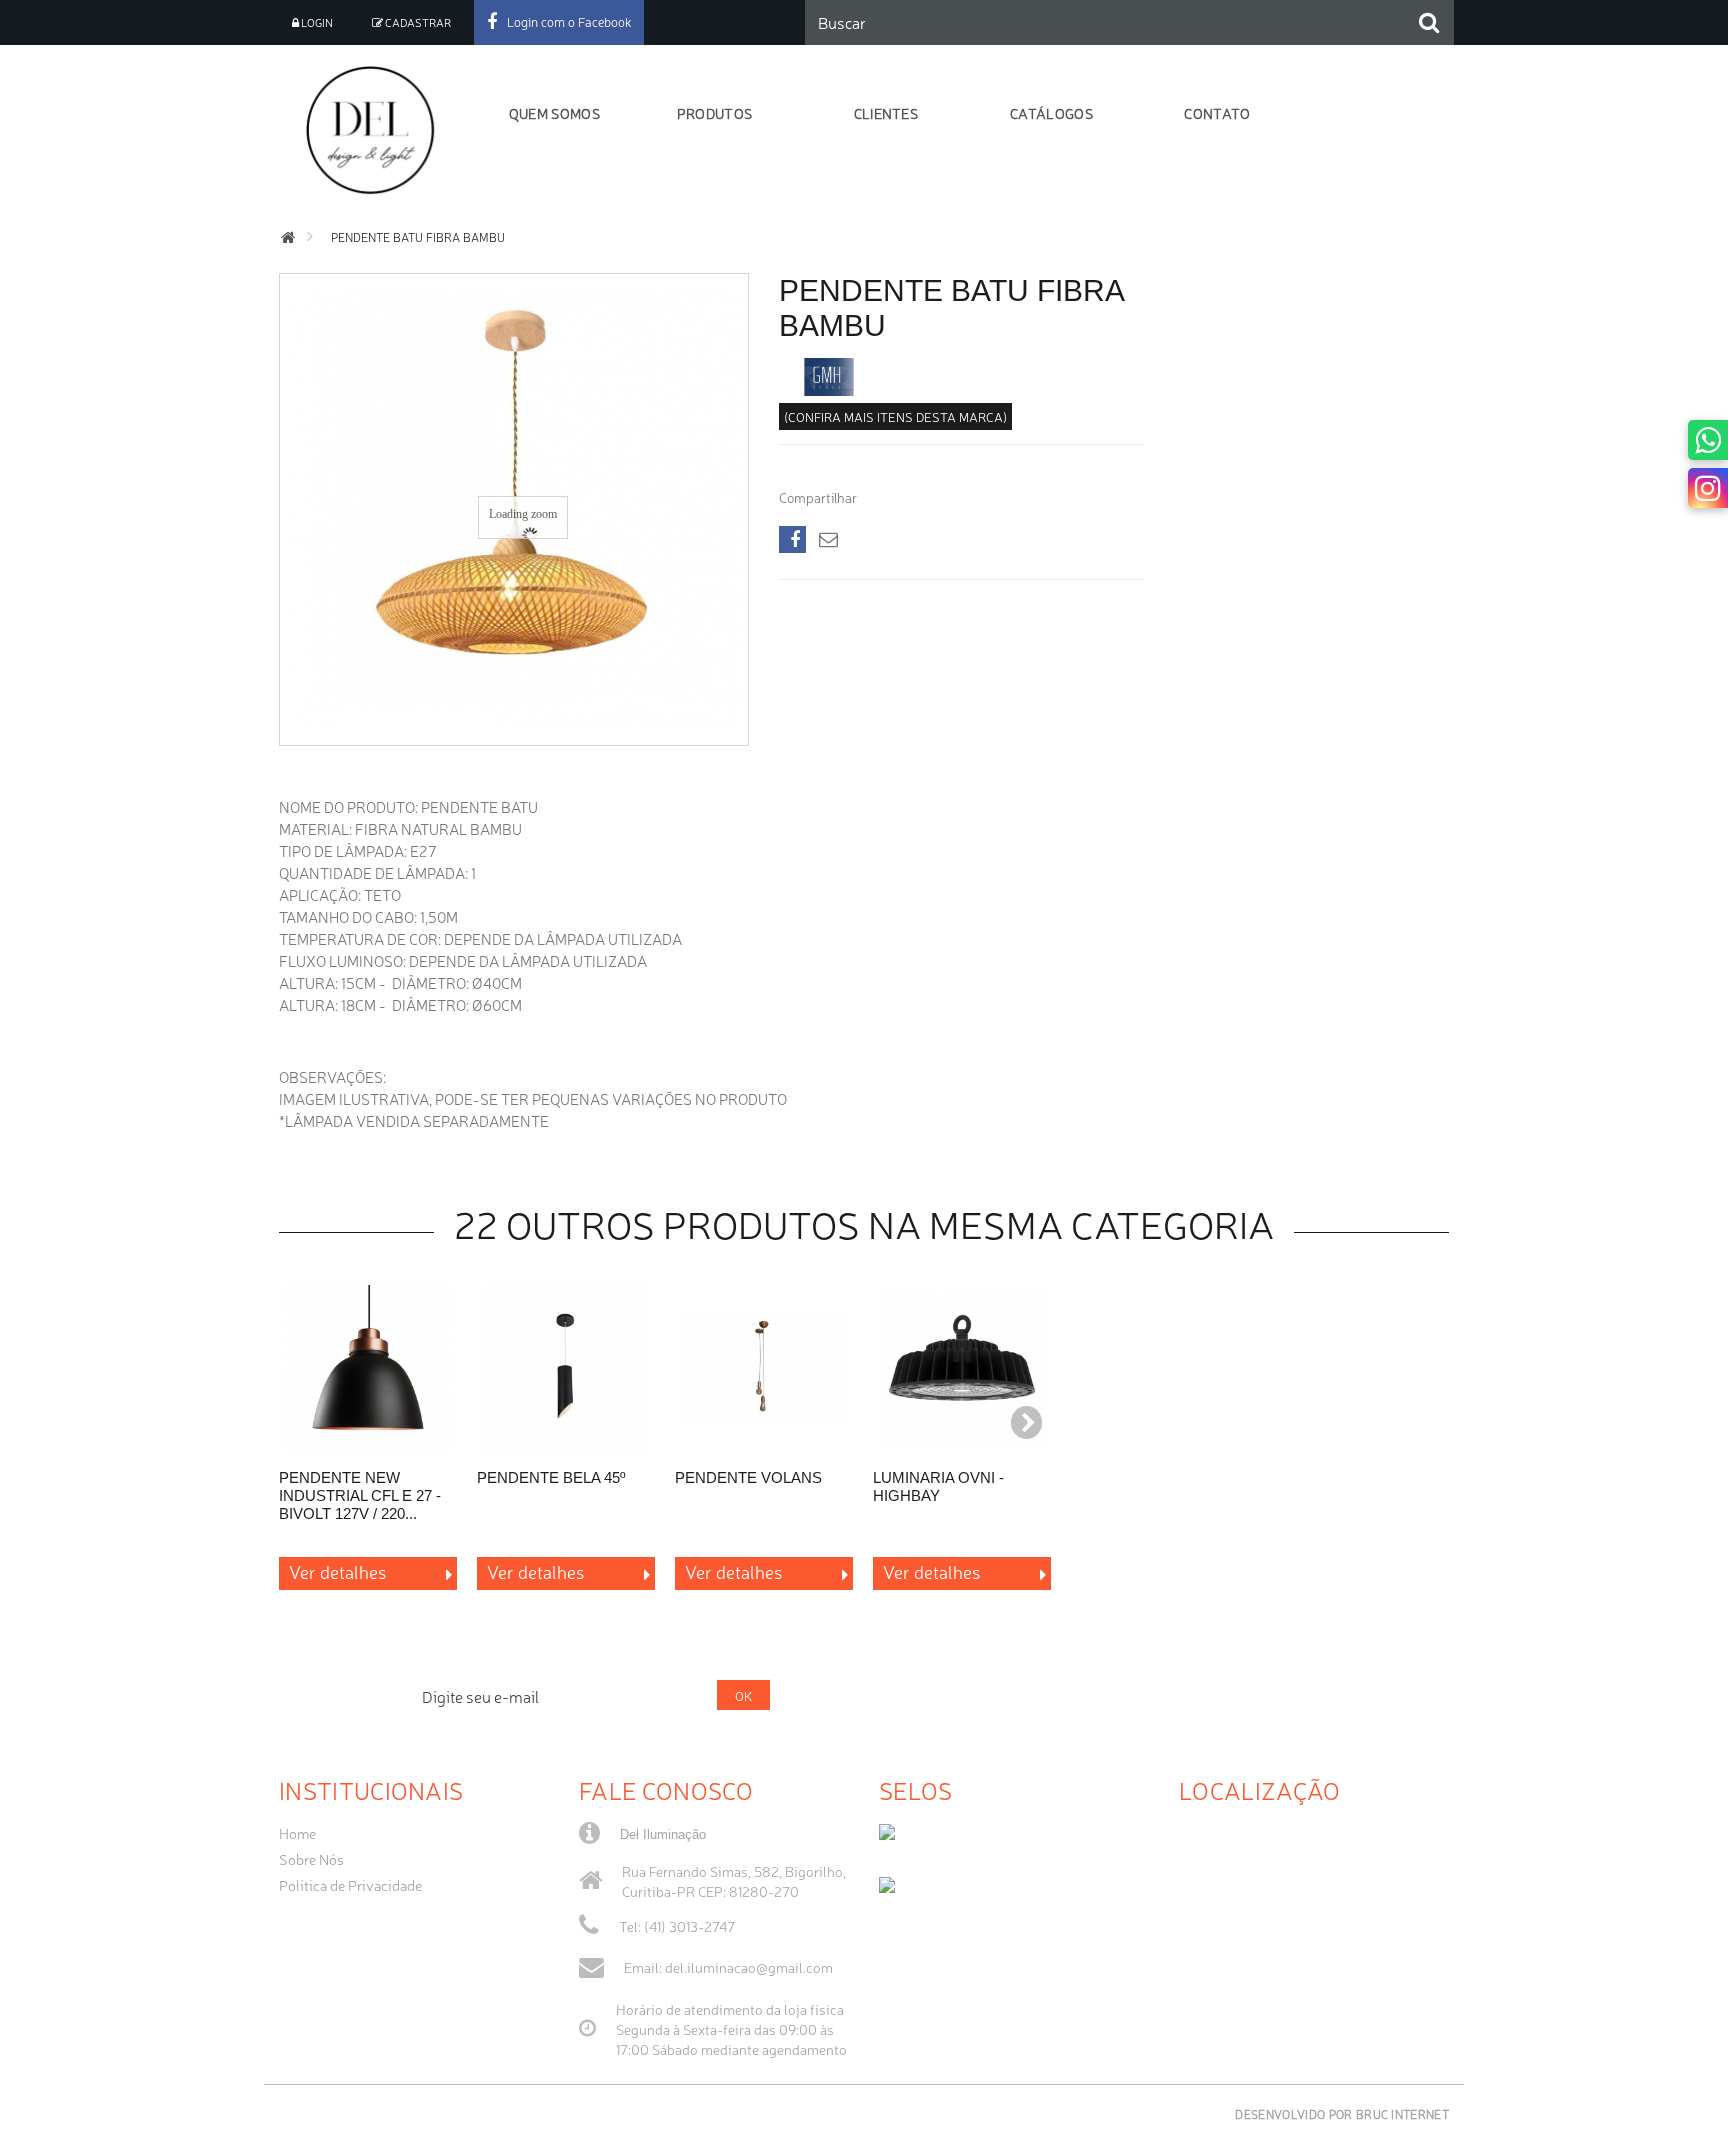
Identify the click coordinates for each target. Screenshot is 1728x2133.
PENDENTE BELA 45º (551, 1477)
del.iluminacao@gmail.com (749, 1967)
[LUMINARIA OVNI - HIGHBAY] (962, 1369)
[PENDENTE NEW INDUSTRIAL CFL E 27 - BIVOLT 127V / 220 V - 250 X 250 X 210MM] (368, 1369)
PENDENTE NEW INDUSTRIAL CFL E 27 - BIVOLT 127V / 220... (360, 1495)
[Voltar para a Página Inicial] (288, 237)
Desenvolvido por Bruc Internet (1342, 2114)
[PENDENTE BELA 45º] (566, 1369)
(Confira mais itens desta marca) (895, 416)
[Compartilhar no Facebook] (792, 539)
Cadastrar (417, 22)
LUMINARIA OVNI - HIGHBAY (938, 1486)
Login (316, 22)
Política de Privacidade (350, 1885)
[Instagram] (1708, 488)
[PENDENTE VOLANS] (764, 1369)
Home (297, 1833)
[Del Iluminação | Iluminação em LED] (376, 130)
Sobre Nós (311, 1859)
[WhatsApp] (1708, 440)
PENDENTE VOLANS (748, 1477)
